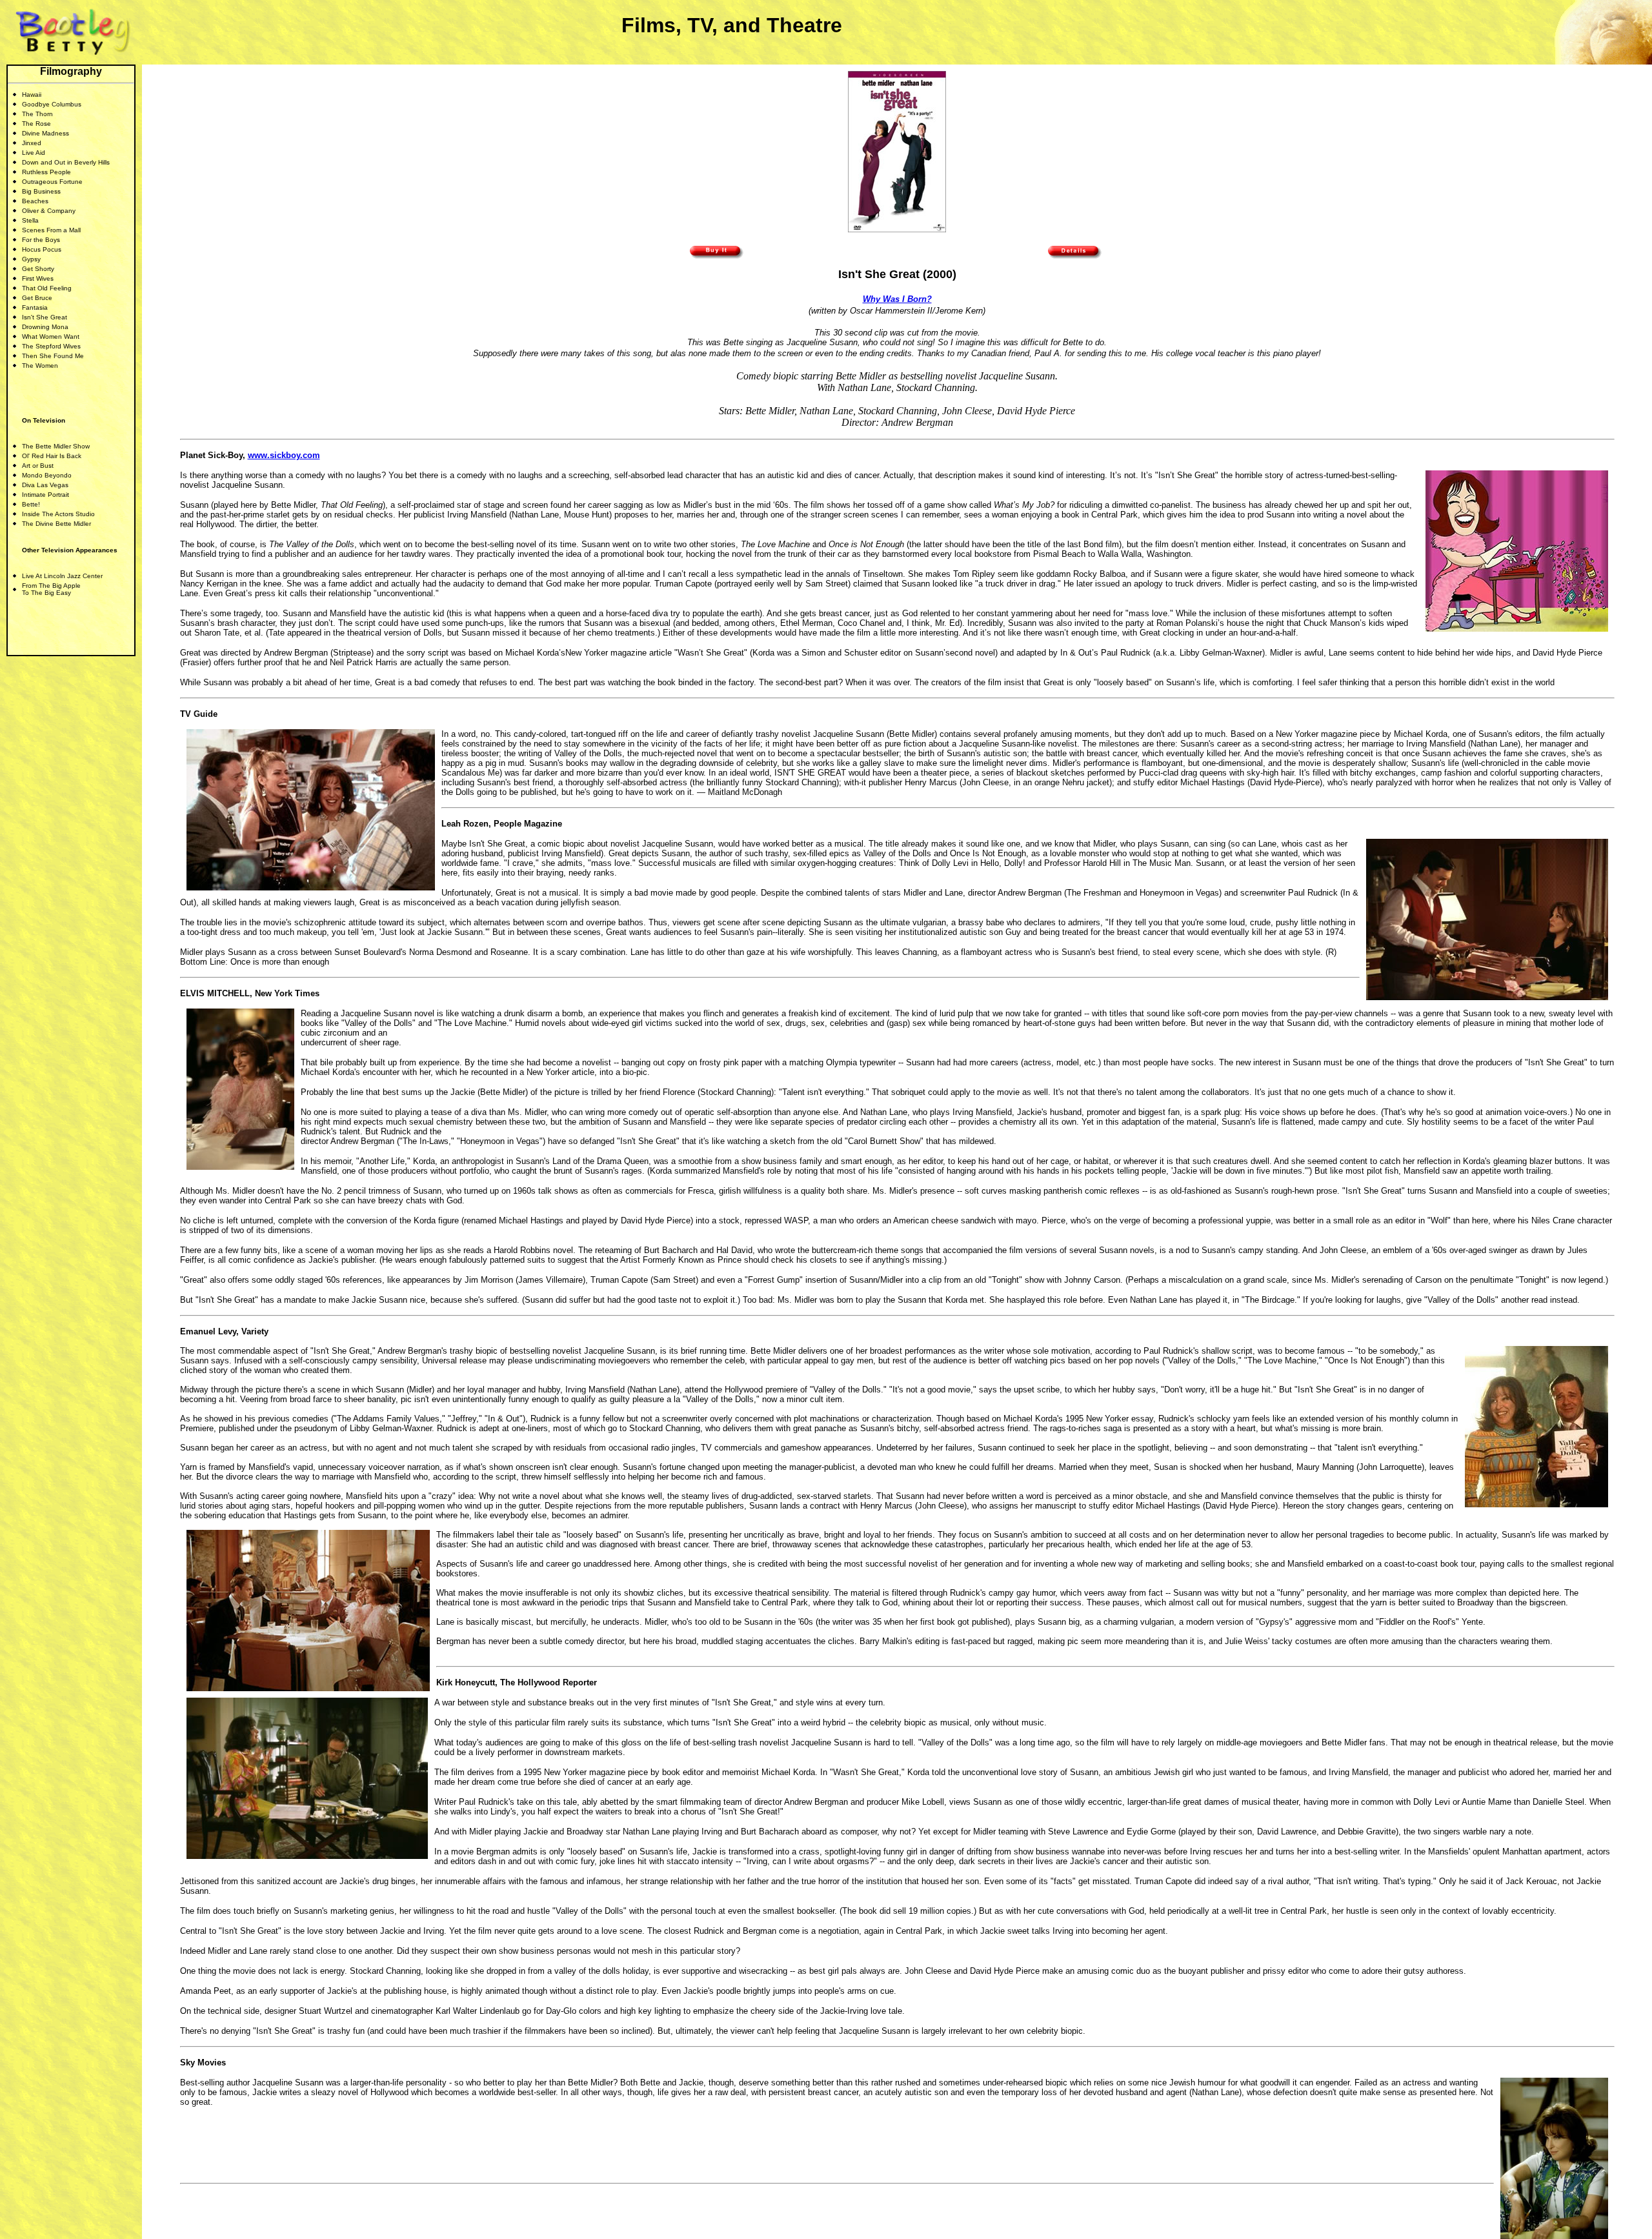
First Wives (38, 278)
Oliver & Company (49, 211)
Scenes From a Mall (51, 230)
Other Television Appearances (70, 550)
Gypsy (31, 259)
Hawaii (32, 95)
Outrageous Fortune (52, 182)
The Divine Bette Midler (56, 524)
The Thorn (37, 114)
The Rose (36, 124)
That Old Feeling (47, 288)
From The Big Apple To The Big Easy (51, 589)
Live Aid (34, 153)
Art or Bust (38, 466)
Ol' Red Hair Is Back (52, 456)
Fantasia (35, 307)
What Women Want (51, 336)
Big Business (41, 191)
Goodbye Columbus (52, 104)
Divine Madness (45, 133)
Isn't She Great (45, 317)
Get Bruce (37, 298)
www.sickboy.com (284, 455)
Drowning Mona (45, 327)
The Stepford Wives (51, 346)
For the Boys (41, 240)
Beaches (35, 201)
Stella (30, 220)
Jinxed (32, 143)
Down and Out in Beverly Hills (66, 162)
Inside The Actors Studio (58, 514)
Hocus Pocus (42, 249)
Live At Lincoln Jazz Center (62, 576)
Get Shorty (38, 269)
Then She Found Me (53, 356)
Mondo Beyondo (47, 475)
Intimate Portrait (45, 495)
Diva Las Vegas (45, 485)
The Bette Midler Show (56, 446)
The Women (40, 366)
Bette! (31, 504)
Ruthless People (46, 172)
